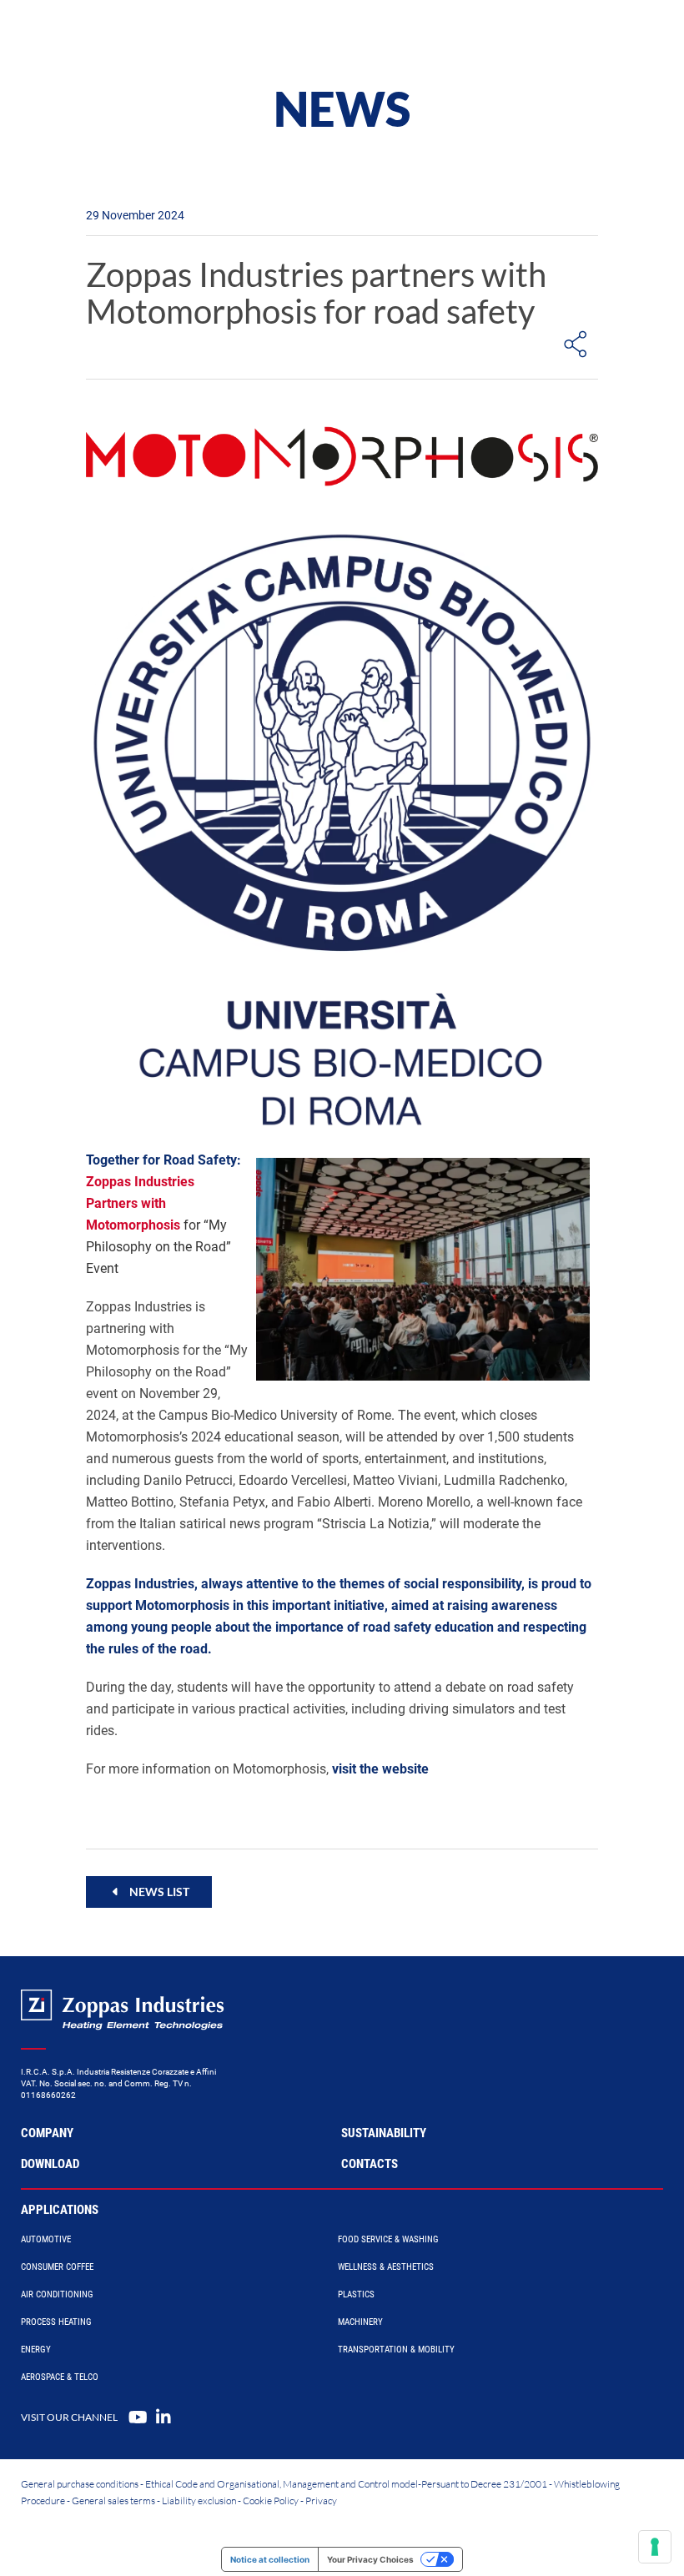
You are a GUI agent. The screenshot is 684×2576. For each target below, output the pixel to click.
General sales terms (113, 2501)
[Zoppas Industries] (113, 33)
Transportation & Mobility (396, 2350)
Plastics (356, 2294)
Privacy (321, 2501)
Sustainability (384, 2133)
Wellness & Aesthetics (386, 2267)
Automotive (46, 2239)
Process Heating (56, 2322)
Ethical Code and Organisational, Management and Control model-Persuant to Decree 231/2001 (346, 2484)
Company (47, 2133)
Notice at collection (270, 2559)
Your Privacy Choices (370, 2559)
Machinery (360, 2322)
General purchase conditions (80, 2484)
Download (50, 2164)
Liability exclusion (199, 2501)
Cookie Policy (271, 2501)
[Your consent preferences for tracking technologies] (655, 2547)
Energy (36, 2350)
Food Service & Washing (388, 2239)
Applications (60, 2210)
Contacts (370, 2164)
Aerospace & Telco (60, 2377)
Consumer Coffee (57, 2267)
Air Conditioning (57, 2294)
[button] (149, 1892)
